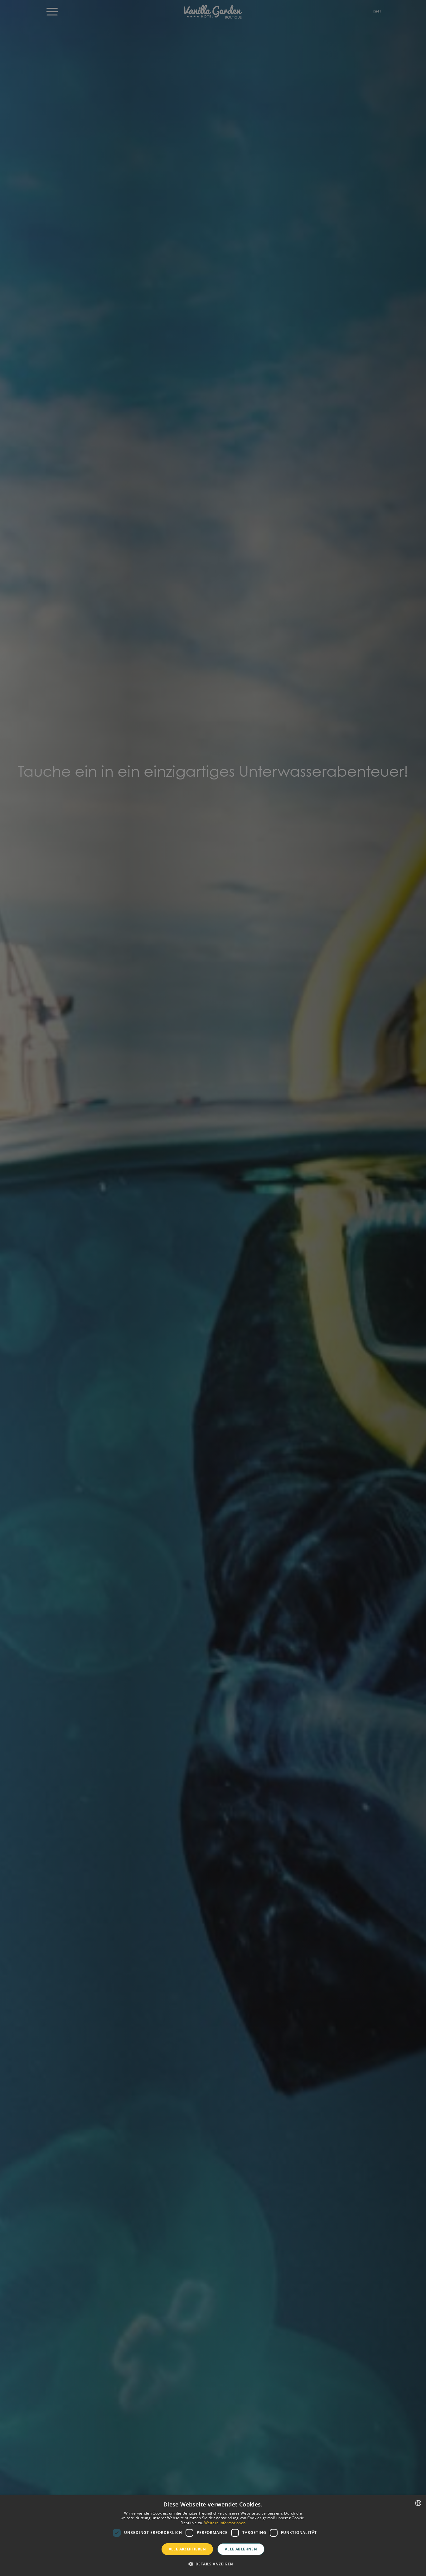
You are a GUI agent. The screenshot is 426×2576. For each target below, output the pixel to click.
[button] (213, 2564)
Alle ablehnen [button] (241, 2549)
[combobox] (418, 2503)
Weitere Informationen (225, 2523)
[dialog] (213, 2536)
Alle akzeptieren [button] (187, 2549)
